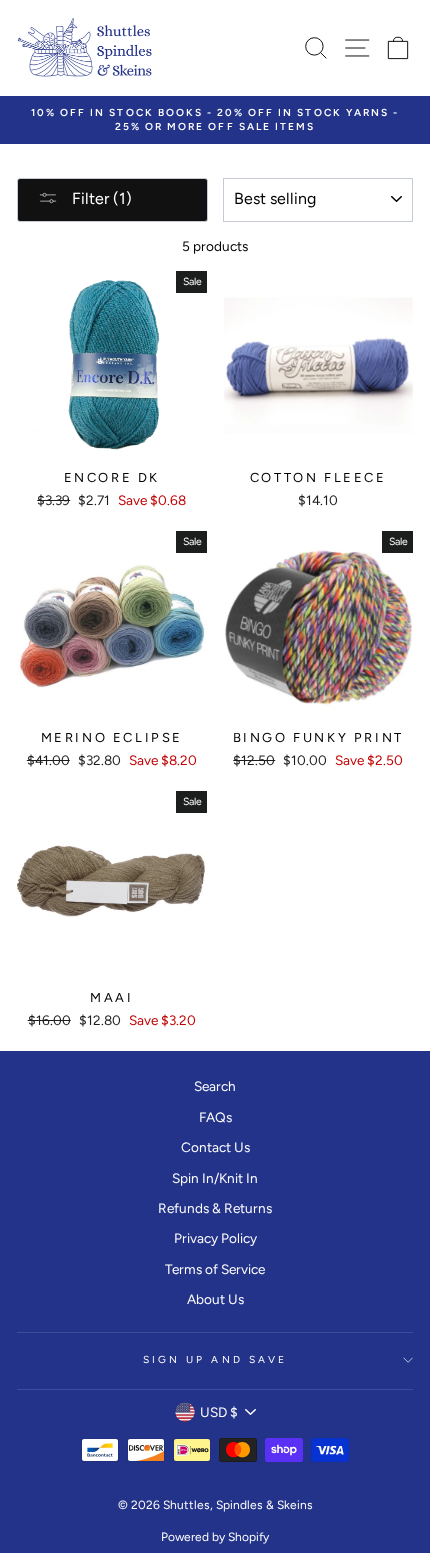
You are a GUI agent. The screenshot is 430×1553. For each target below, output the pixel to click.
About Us (215, 1299)
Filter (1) (100, 198)
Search (215, 1086)
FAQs (215, 1117)
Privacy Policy (215, 1238)
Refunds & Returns (215, 1208)
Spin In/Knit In (215, 1178)
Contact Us (215, 1147)
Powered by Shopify (215, 1537)
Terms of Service (215, 1269)
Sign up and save (215, 1359)
